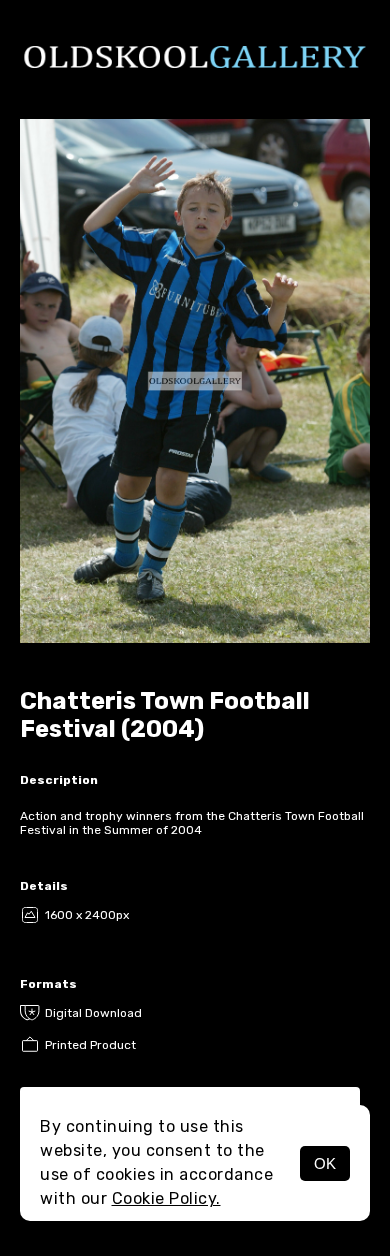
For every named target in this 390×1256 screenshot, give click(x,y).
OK (325, 1163)
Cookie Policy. (166, 1198)
